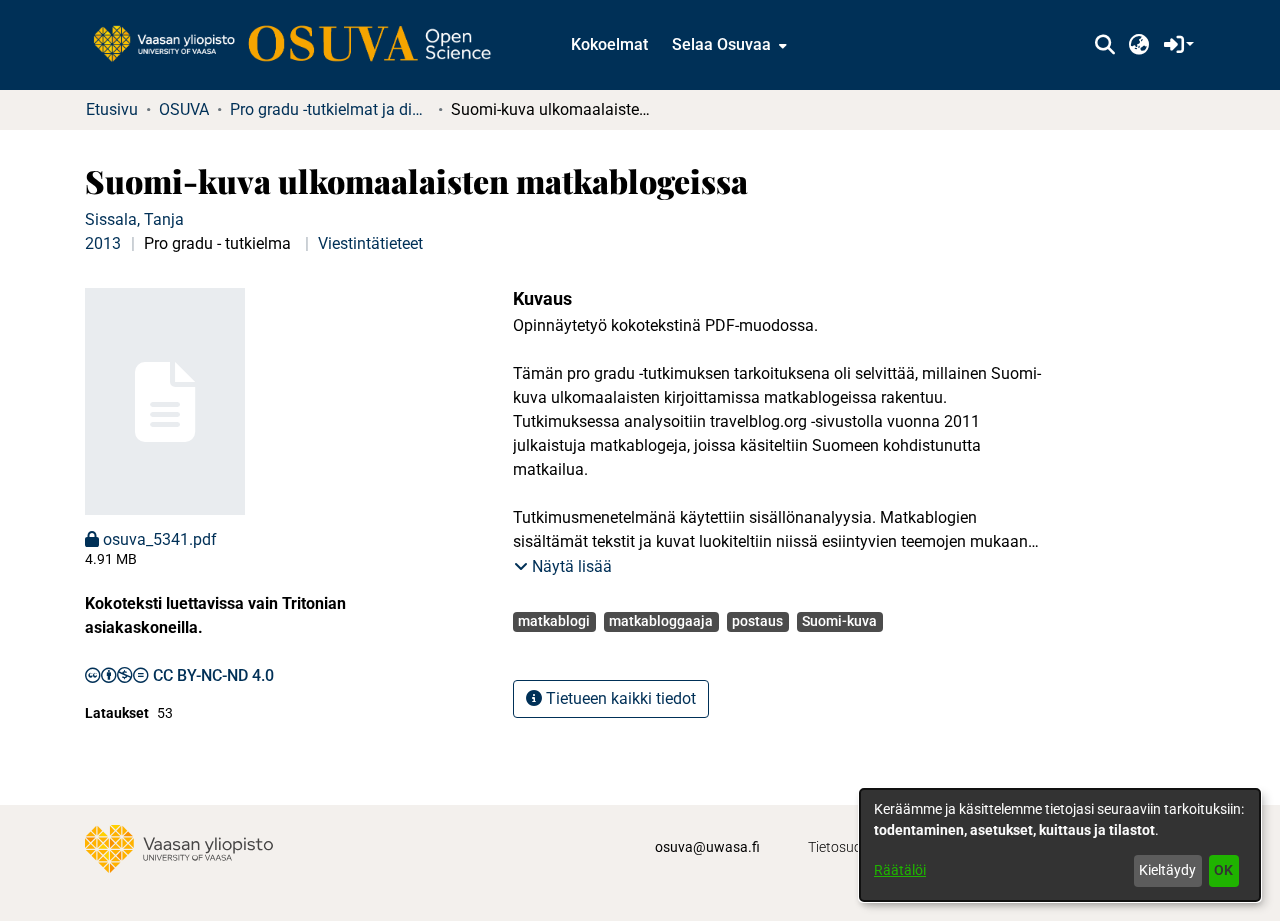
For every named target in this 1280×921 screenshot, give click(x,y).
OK (1223, 870)
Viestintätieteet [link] (370, 243)
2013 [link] (103, 243)
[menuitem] (727, 45)
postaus (757, 621)
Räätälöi (900, 870)
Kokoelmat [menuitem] (609, 44)
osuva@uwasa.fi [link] (707, 847)
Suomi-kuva (839, 621)
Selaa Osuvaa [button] (721, 44)
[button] (1104, 45)
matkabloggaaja (661, 621)
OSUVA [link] (184, 109)
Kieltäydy (1167, 870)
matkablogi (554, 621)
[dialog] (1060, 845)
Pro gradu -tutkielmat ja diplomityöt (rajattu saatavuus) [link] (330, 109)
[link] (302, 45)
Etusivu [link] (112, 109)
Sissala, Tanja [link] (134, 219)
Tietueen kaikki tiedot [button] (619, 698)
